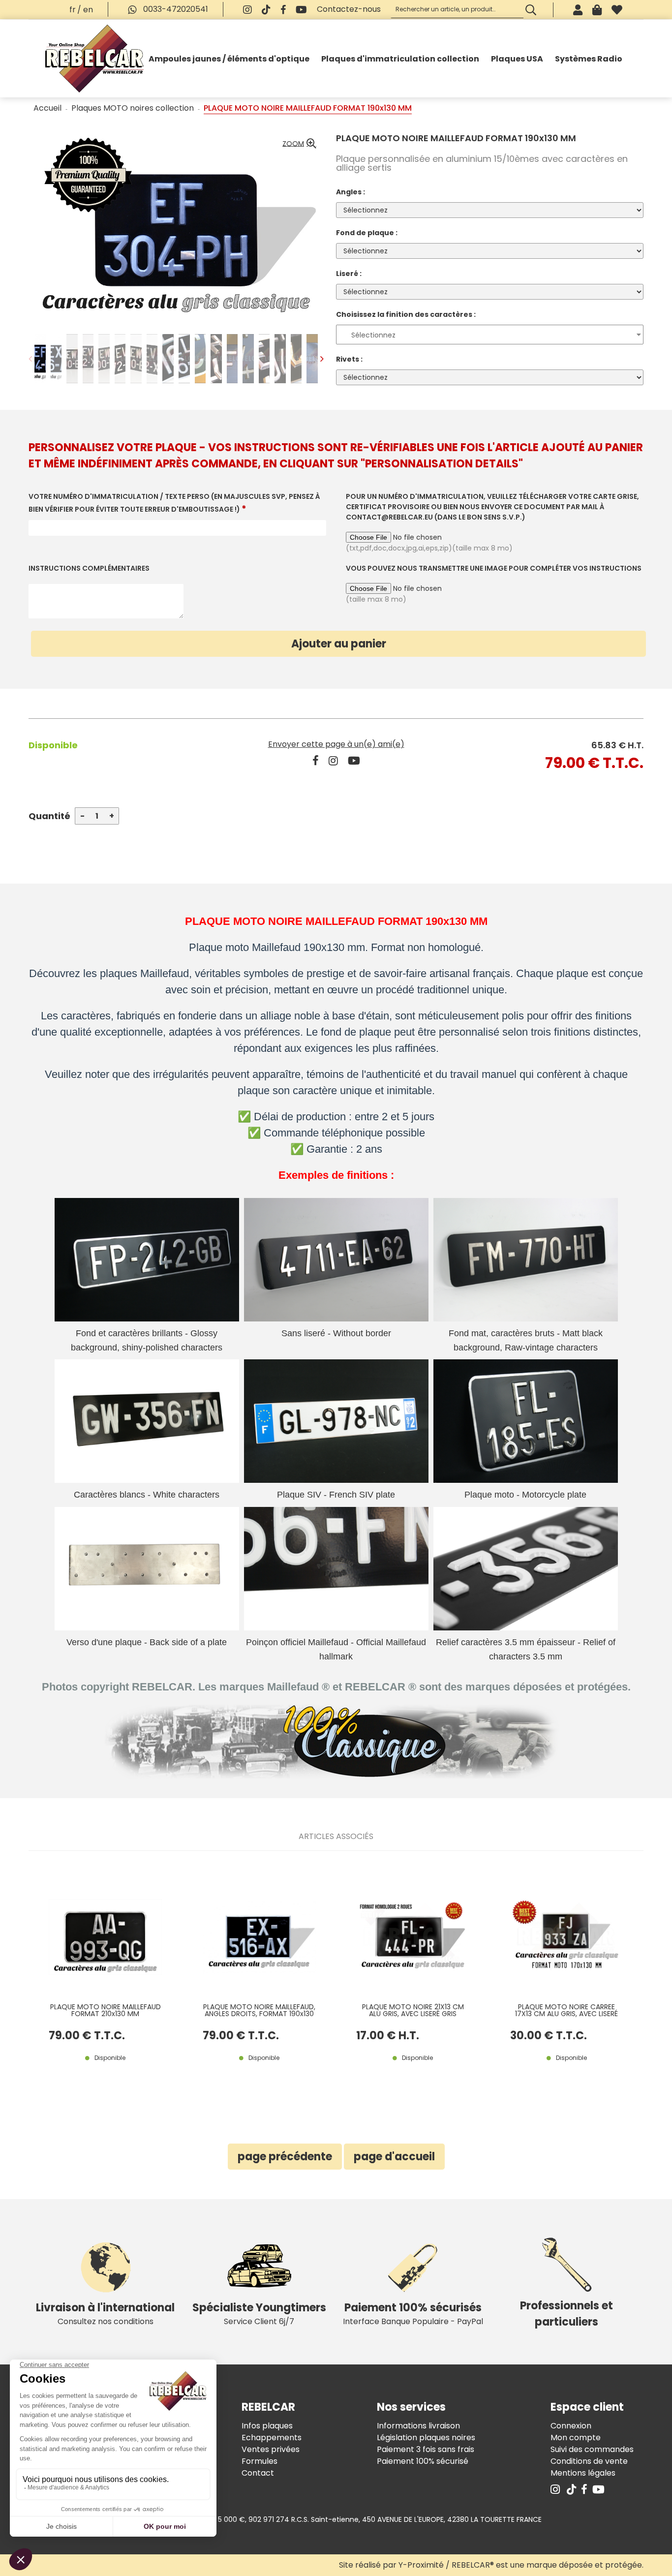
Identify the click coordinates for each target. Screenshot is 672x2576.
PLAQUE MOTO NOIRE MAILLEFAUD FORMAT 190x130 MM (456, 138)
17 (388, 2036)
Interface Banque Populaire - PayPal (413, 2314)
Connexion (571, 2426)
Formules (260, 2461)
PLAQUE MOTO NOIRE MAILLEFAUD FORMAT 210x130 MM (106, 2010)
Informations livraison (418, 2426)
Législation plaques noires (426, 2438)
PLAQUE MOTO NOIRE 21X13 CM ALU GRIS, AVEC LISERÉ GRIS (413, 2010)
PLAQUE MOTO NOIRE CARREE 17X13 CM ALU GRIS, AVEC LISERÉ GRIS (566, 2010)
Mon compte (576, 2438)
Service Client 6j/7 (259, 2314)
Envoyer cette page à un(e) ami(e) (336, 744)
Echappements (272, 2438)
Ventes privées (271, 2449)
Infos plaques (267, 2426)
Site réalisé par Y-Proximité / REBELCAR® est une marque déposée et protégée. (491, 2565)
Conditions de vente (589, 2461)
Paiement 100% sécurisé (423, 2461)
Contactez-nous (349, 9)
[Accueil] (94, 59)
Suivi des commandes (592, 2449)
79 (87, 2036)
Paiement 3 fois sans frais (426, 2449)
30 (549, 2036)
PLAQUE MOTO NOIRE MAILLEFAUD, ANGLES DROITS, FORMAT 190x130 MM (259, 2010)
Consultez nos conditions (105, 2314)
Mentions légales (583, 2473)
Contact (258, 2473)
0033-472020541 (175, 9)
